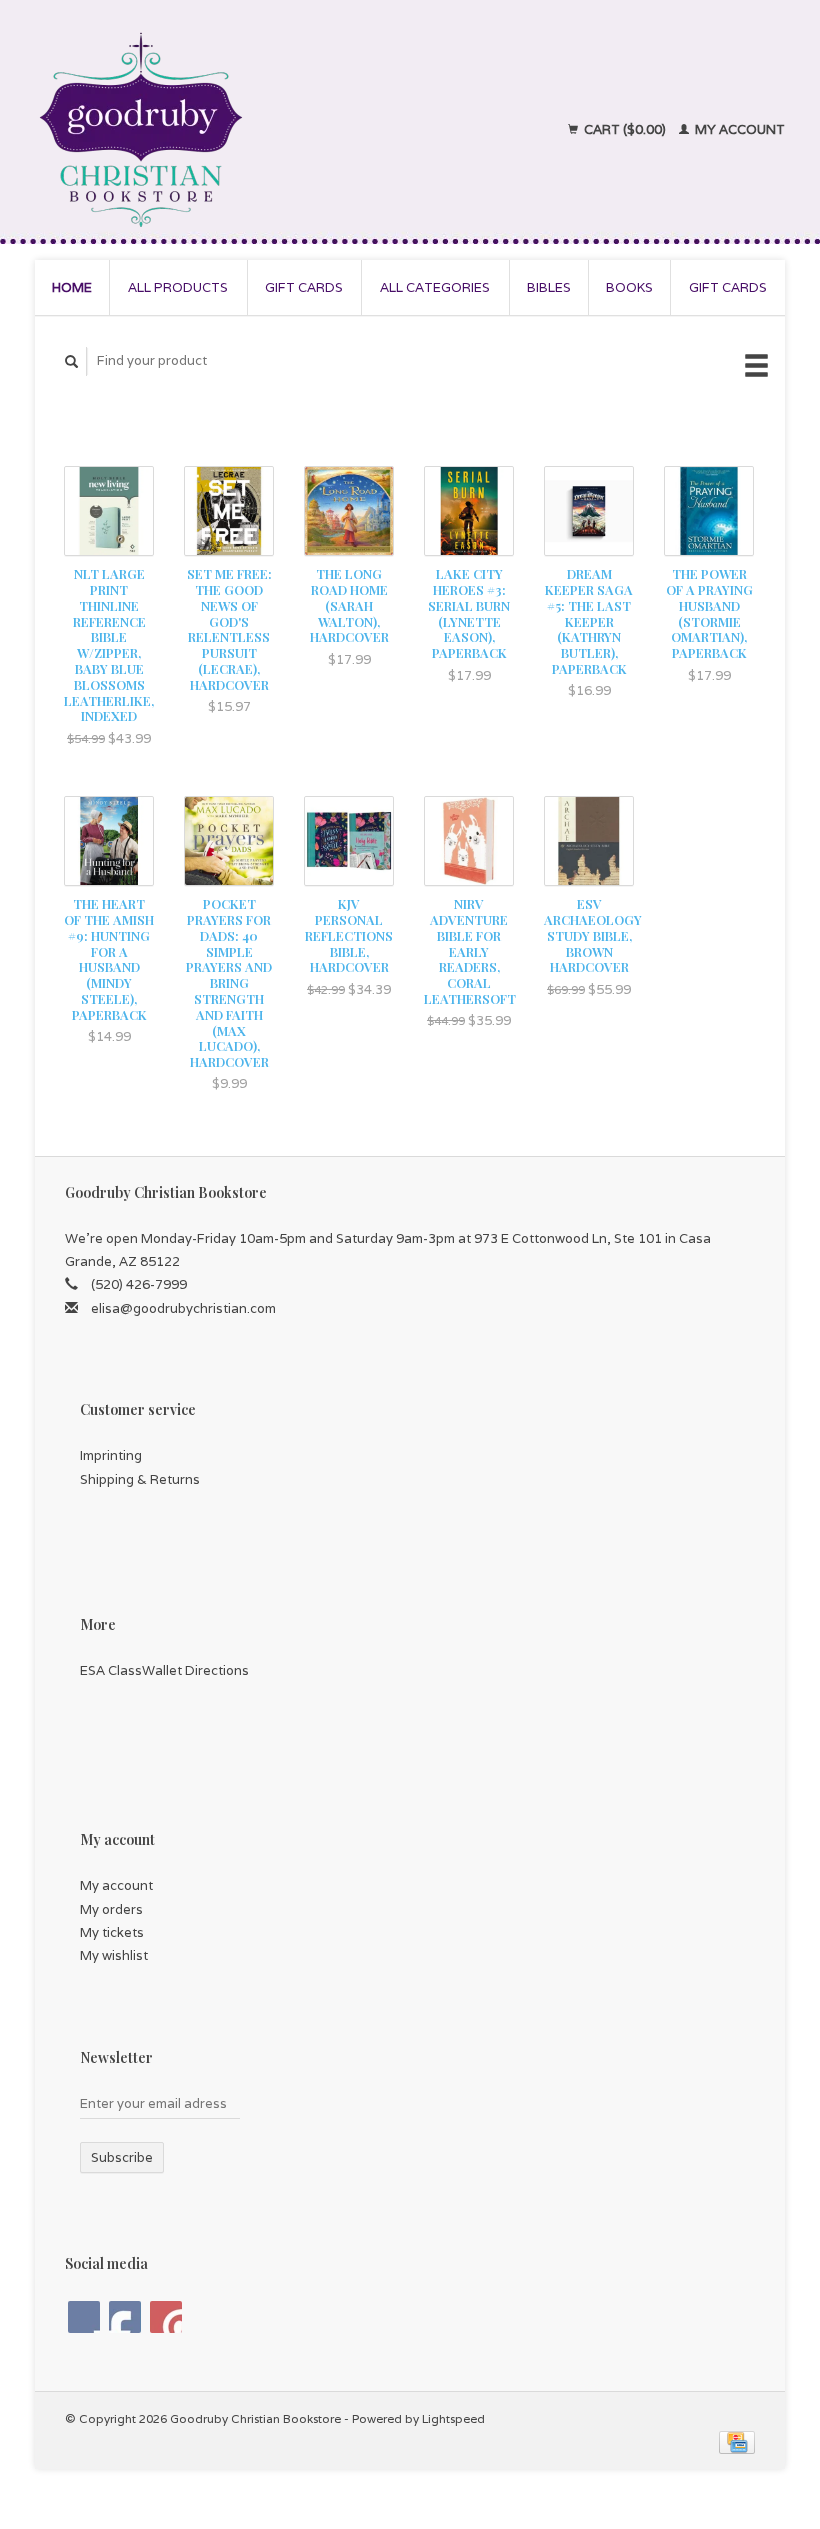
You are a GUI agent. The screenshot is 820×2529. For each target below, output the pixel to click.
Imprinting (111, 1455)
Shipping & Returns (140, 1479)
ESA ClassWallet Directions (164, 1670)
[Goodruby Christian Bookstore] (220, 130)
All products (178, 287)
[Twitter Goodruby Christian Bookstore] (125, 2317)
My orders (111, 1909)
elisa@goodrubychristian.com (183, 1308)
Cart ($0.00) (625, 129)
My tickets (112, 1932)
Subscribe (122, 2157)
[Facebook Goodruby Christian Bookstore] (84, 2317)
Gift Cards (728, 287)
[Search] (72, 361)
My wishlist (114, 1955)
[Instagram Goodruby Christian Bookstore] (166, 2317)
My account (738, 129)
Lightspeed (453, 2418)
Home (72, 287)
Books (629, 287)
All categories (435, 287)
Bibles (549, 287)
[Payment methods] (737, 2441)
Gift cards (304, 287)
